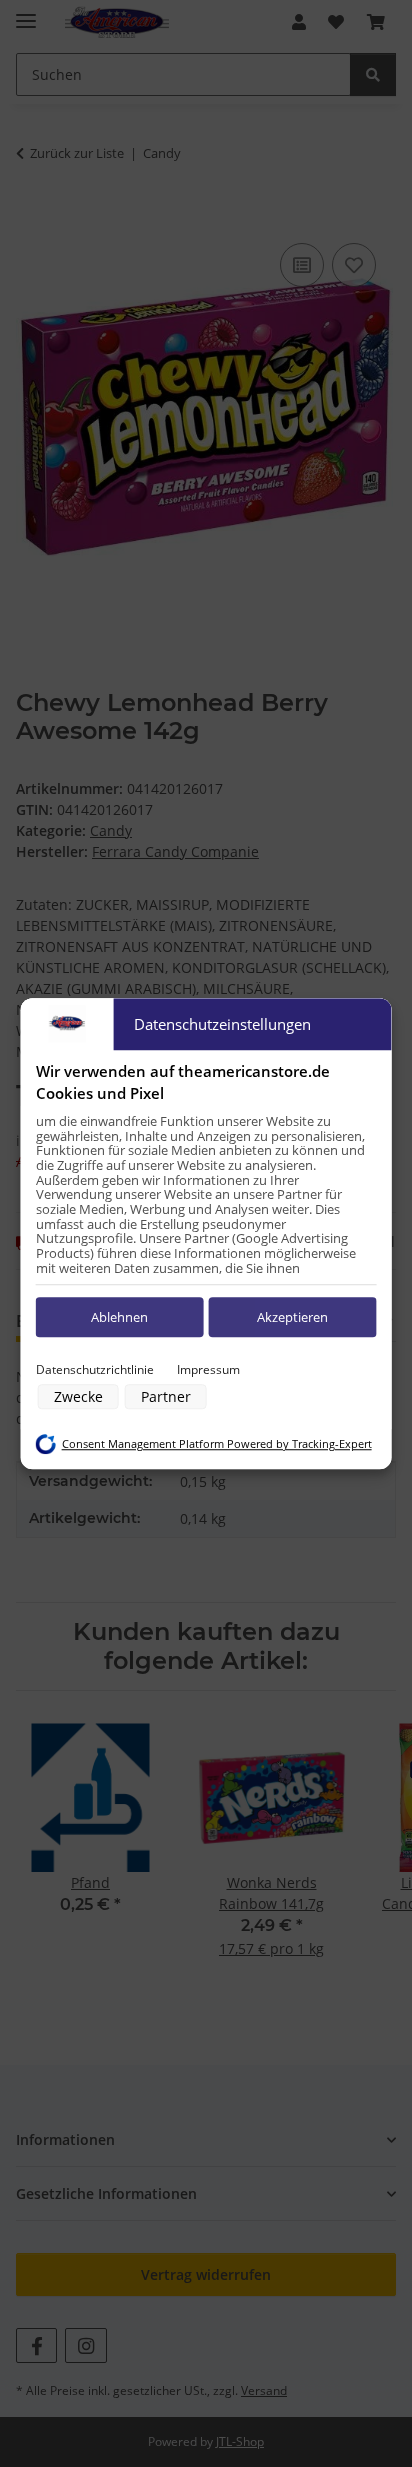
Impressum (208, 1369)
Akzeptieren (292, 1317)
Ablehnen (119, 1317)
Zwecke (78, 1396)
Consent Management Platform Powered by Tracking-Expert (217, 1444)
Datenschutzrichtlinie (95, 1369)
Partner (166, 1396)
